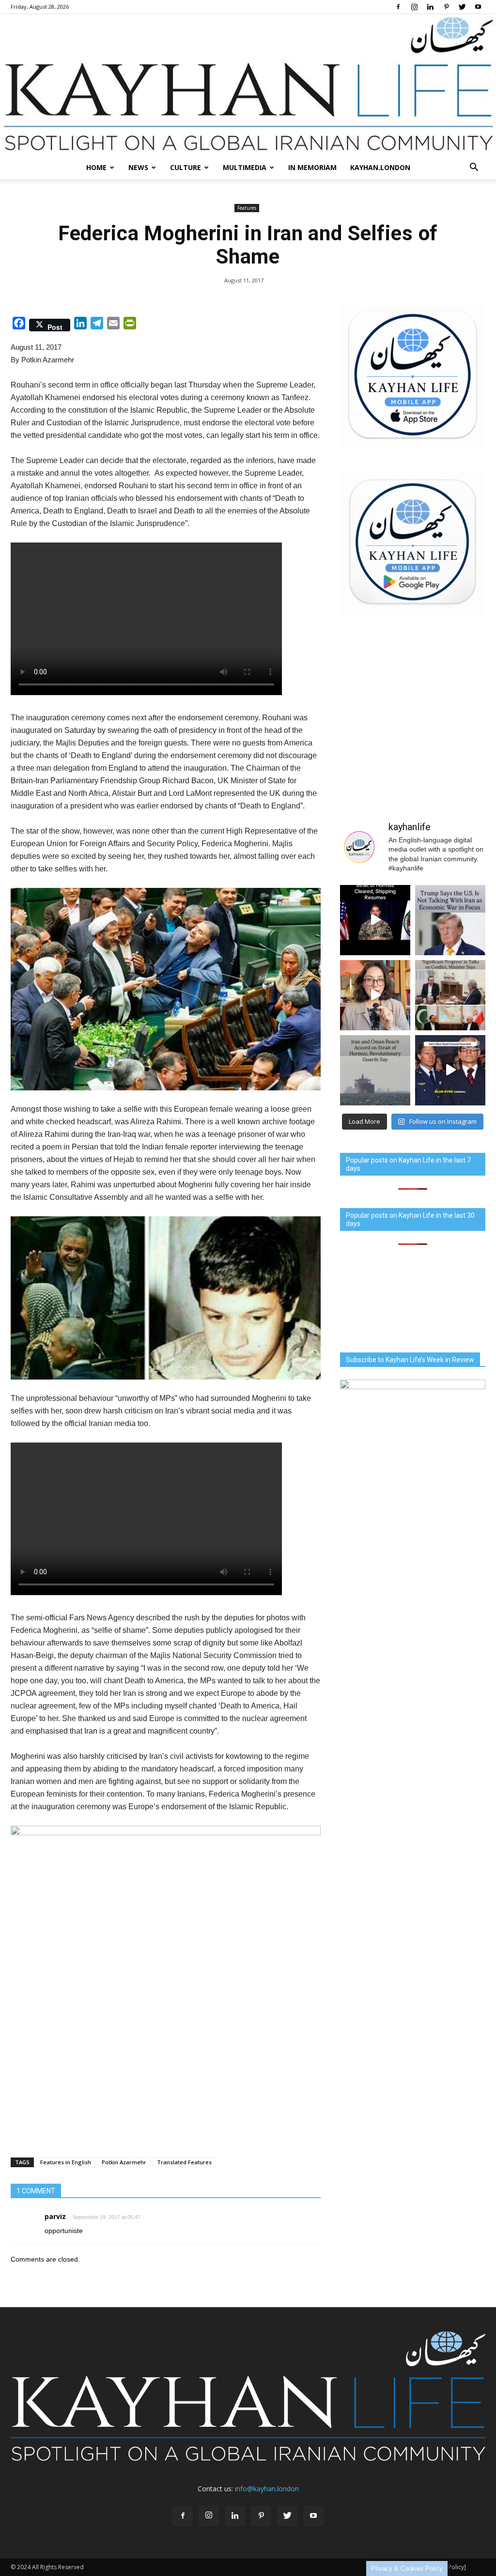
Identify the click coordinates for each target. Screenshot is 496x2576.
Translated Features (184, 2162)
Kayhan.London (380, 167)
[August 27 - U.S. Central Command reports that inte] (375, 920)
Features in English (66, 2162)
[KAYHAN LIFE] (248, 85)
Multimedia (245, 167)
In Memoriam (312, 167)
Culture (186, 167)
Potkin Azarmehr (124, 2162)
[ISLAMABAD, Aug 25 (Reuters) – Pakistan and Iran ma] (450, 995)
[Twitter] (462, 7)
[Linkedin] (430, 7)
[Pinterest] (446, 7)
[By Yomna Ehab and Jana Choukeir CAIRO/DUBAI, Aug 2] (375, 1070)
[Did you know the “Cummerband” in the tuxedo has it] (375, 995)
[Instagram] (414, 7)
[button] (474, 168)
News (138, 167)
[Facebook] (398, 7)
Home (96, 167)
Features (247, 208)
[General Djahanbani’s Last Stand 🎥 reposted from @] (450, 1070)
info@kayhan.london (267, 2489)
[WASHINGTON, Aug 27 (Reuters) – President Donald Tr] (450, 920)
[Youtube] (478, 7)
